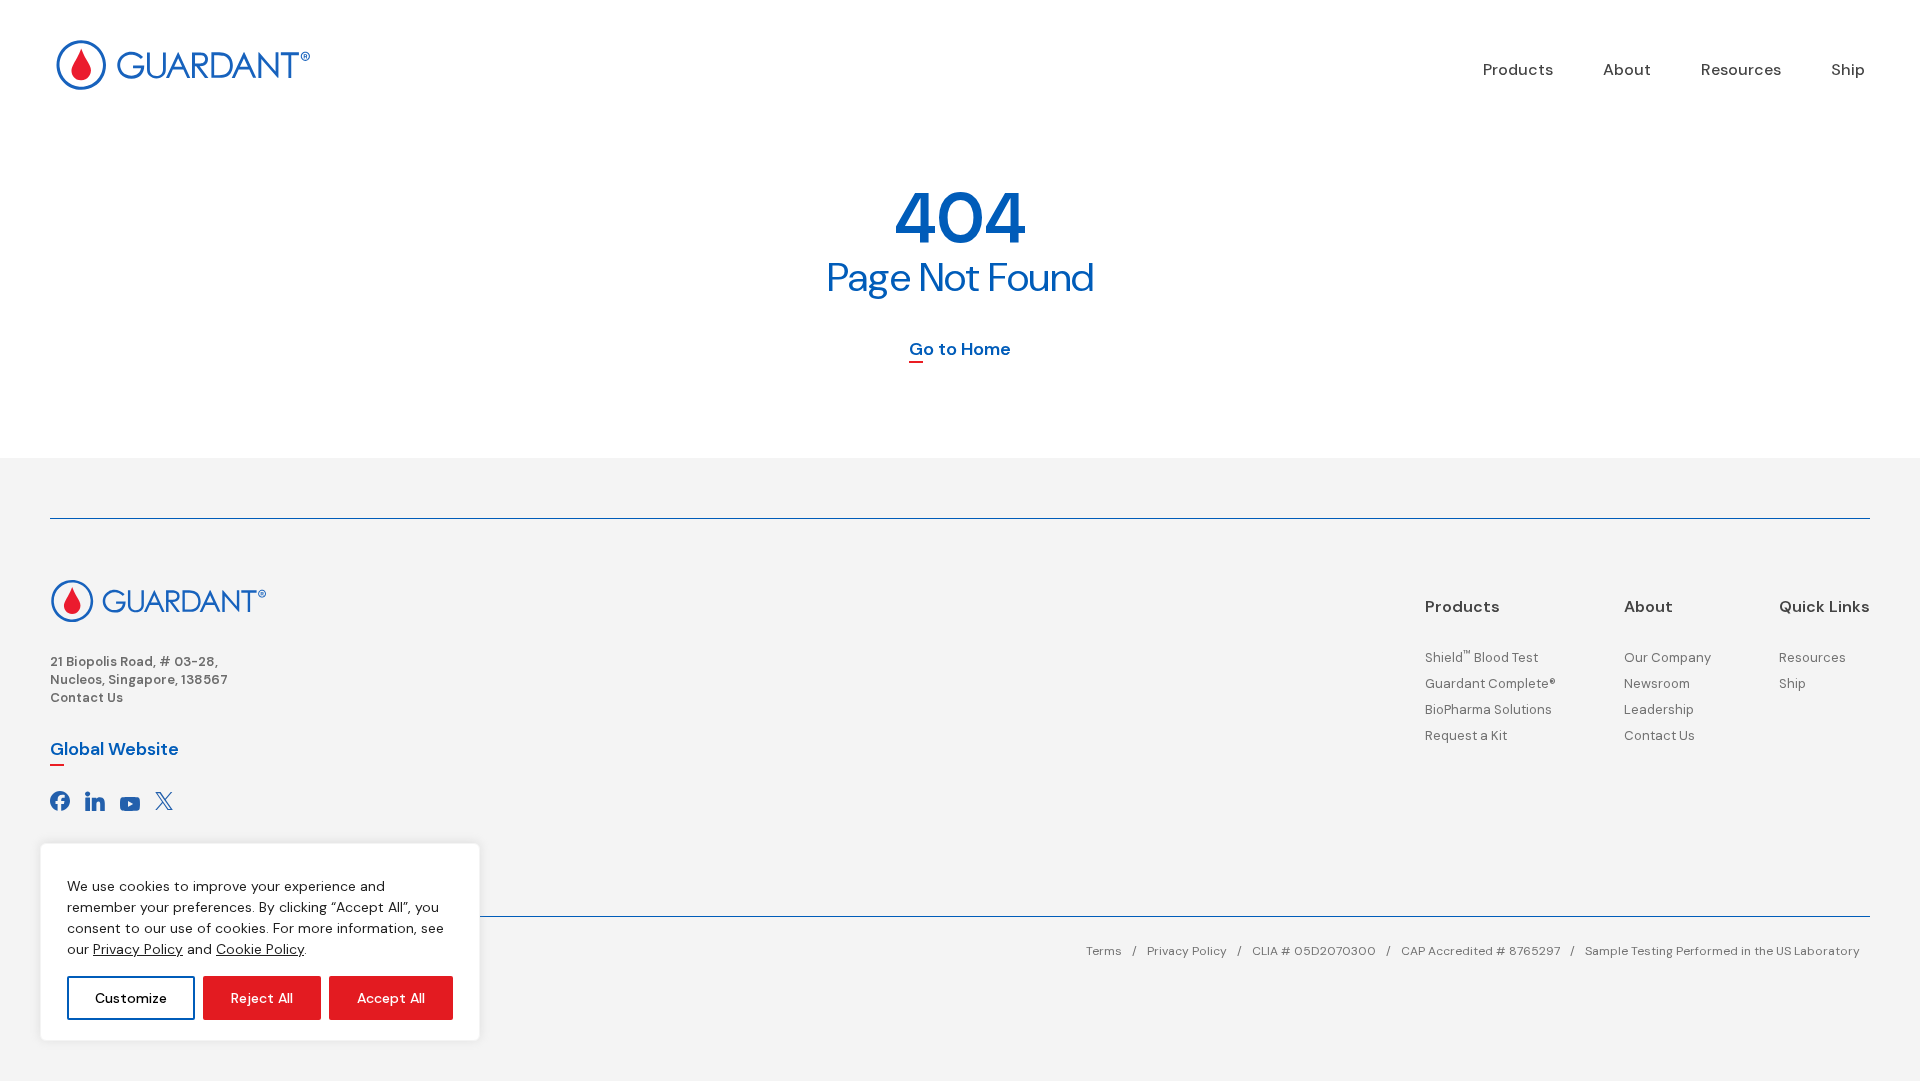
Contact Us (86, 697)
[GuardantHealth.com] (182, 65)
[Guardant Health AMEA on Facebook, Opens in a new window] (60, 801)
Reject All (262, 998)
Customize (131, 998)
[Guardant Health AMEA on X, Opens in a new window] (164, 801)
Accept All (391, 998)
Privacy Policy (138, 949)
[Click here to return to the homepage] (158, 599)
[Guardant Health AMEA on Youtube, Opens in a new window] (130, 801)
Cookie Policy (260, 949)
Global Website (114, 749)
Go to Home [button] (960, 350)
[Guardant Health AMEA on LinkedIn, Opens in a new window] (95, 801)
